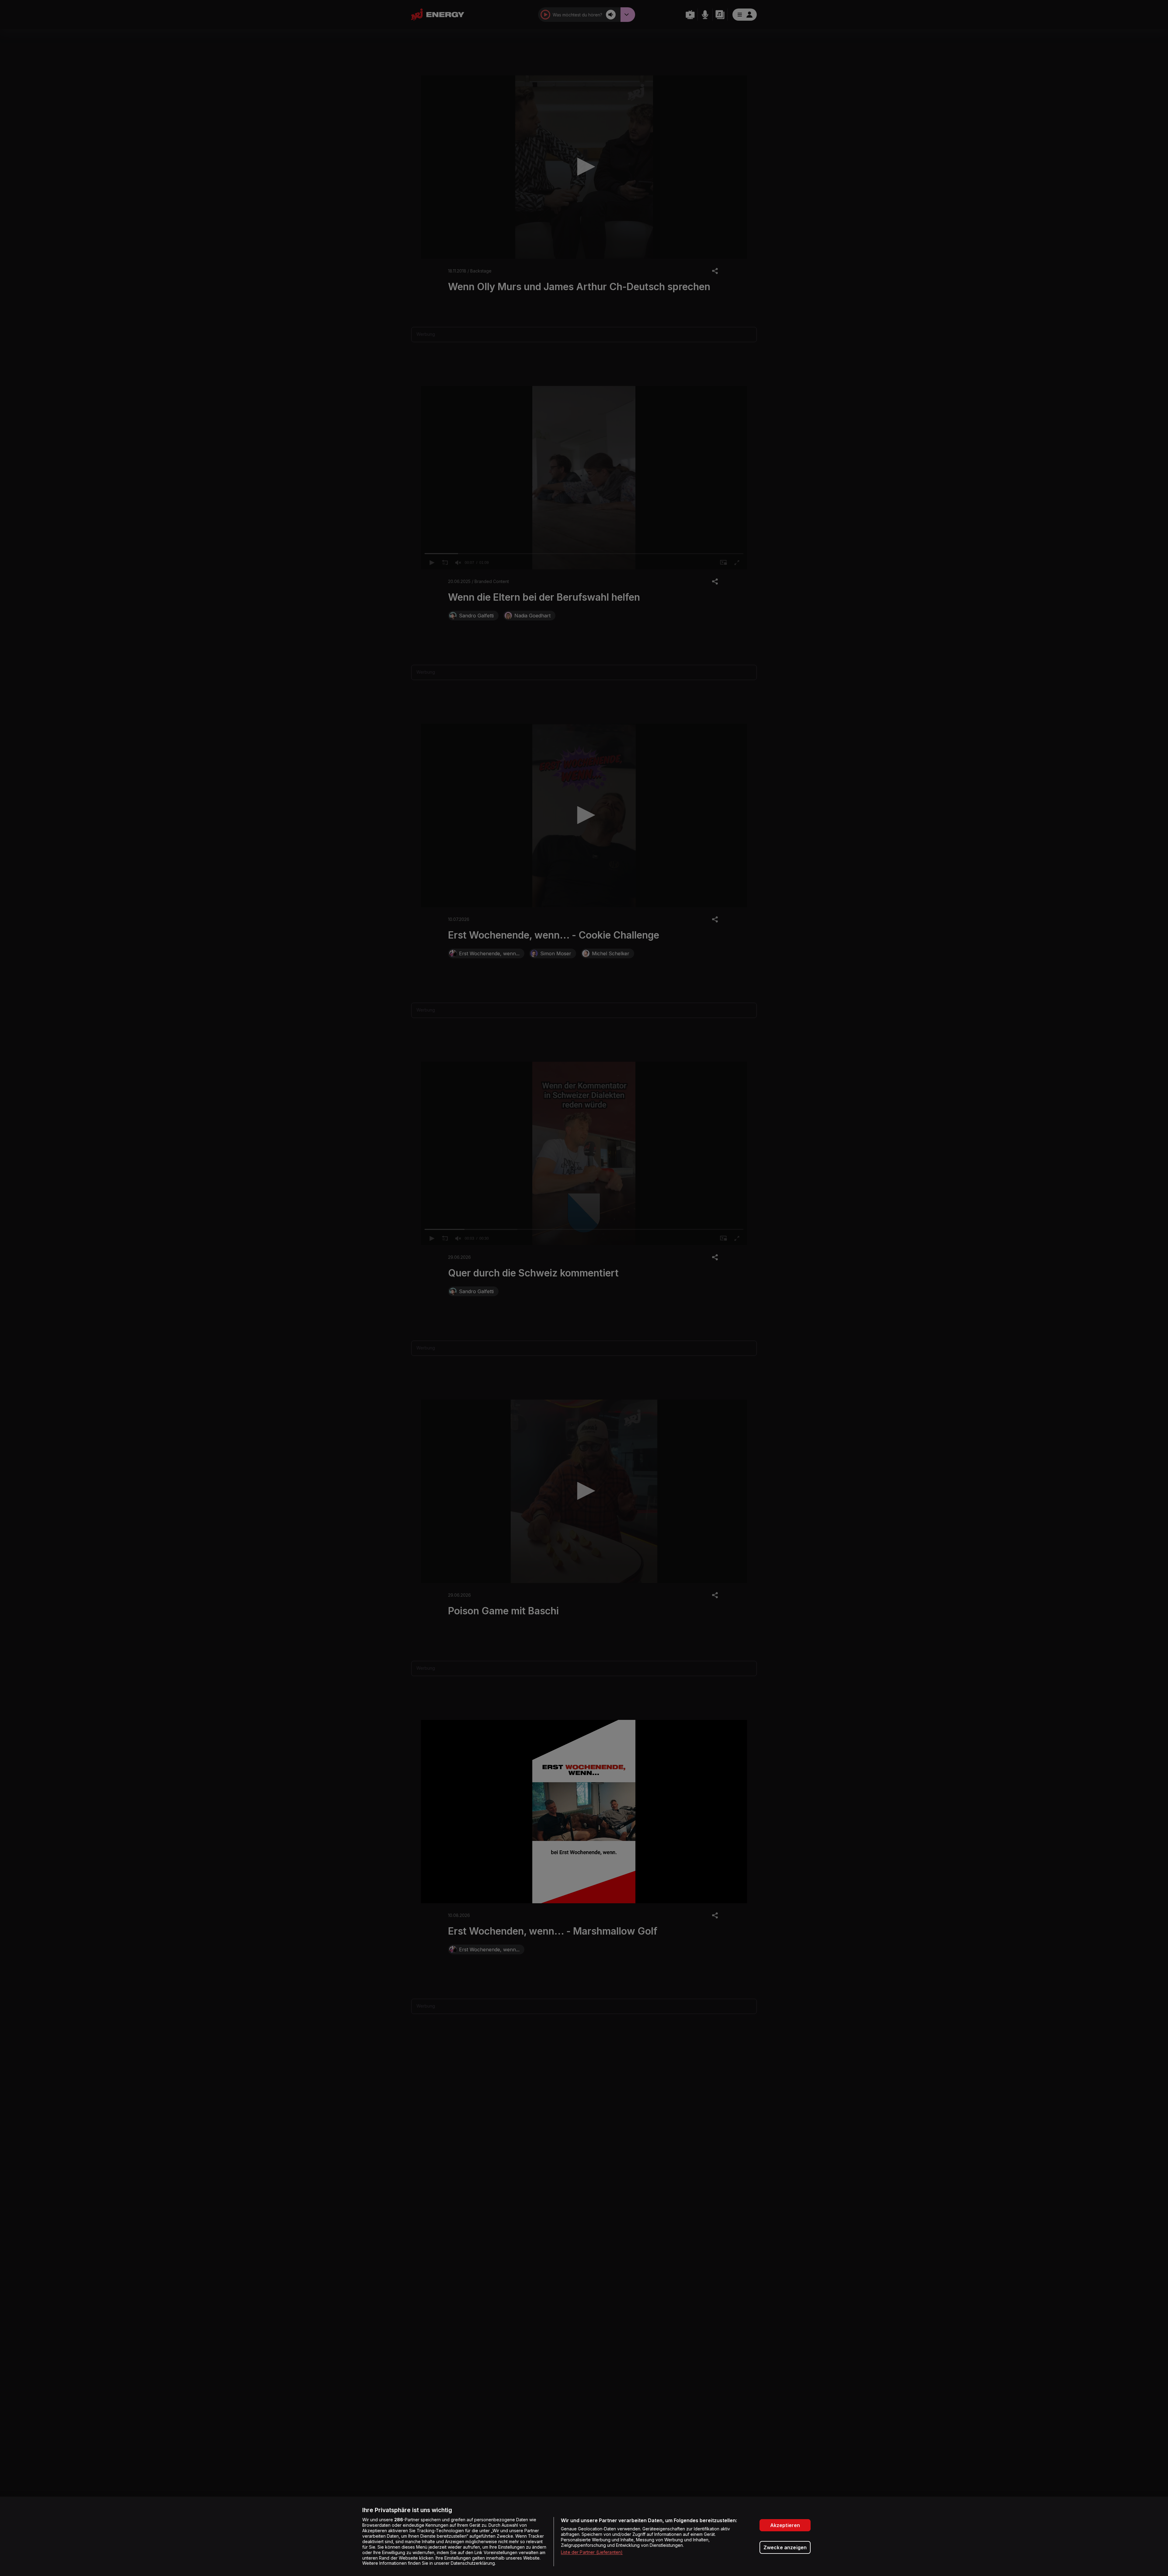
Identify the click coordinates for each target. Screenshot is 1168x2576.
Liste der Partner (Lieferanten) (592, 2552)
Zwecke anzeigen (785, 2547)
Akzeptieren (785, 2525)
